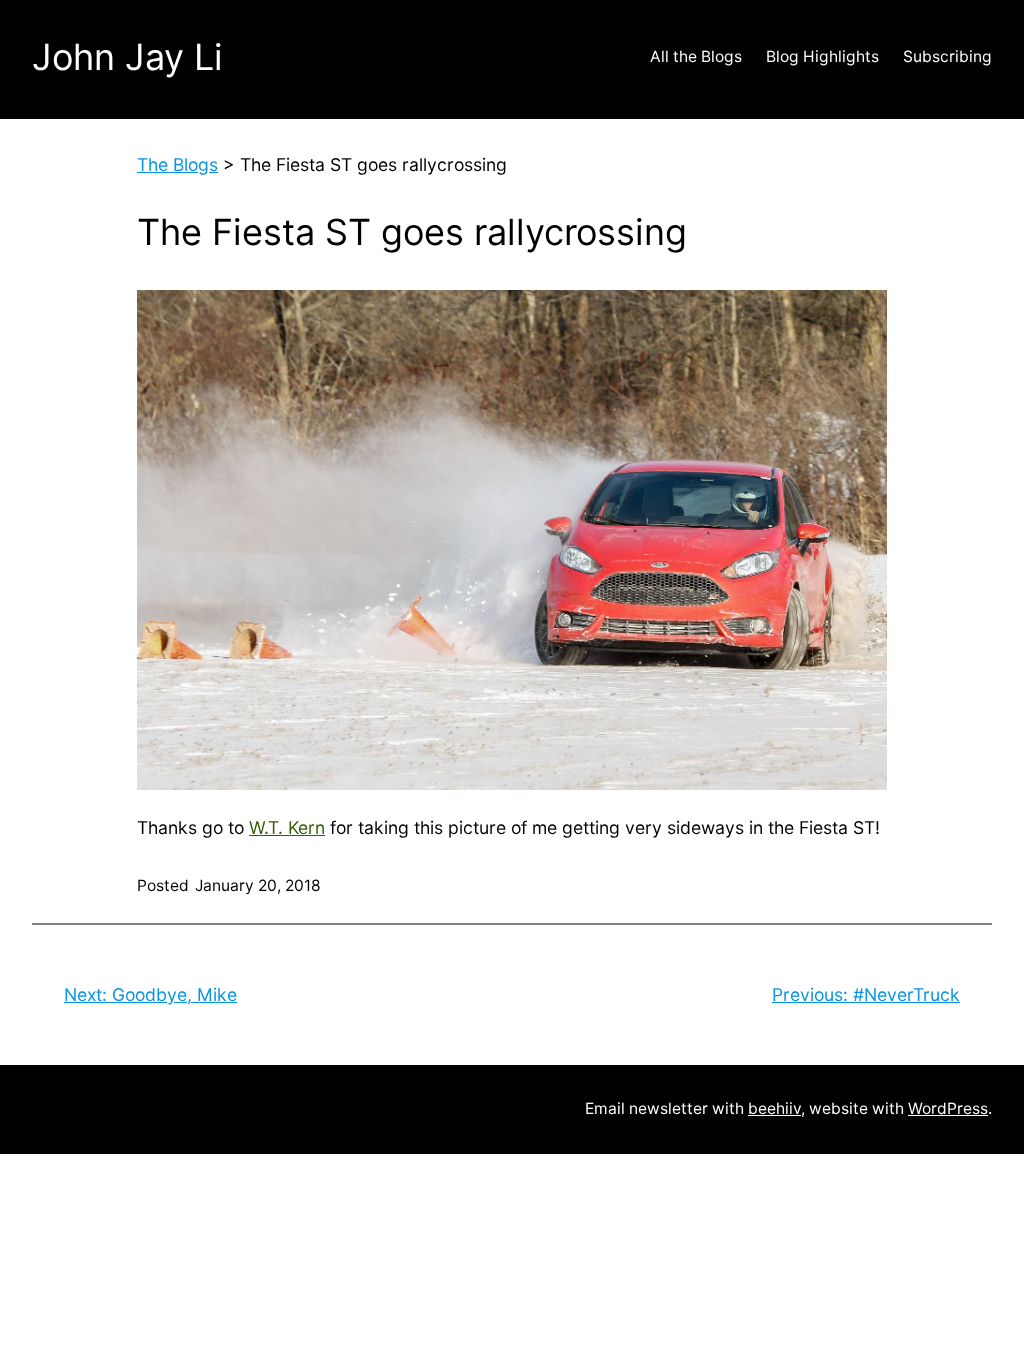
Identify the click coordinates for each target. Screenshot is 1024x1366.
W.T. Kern (287, 827)
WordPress (948, 1108)
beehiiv (774, 1108)
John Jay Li (127, 57)
